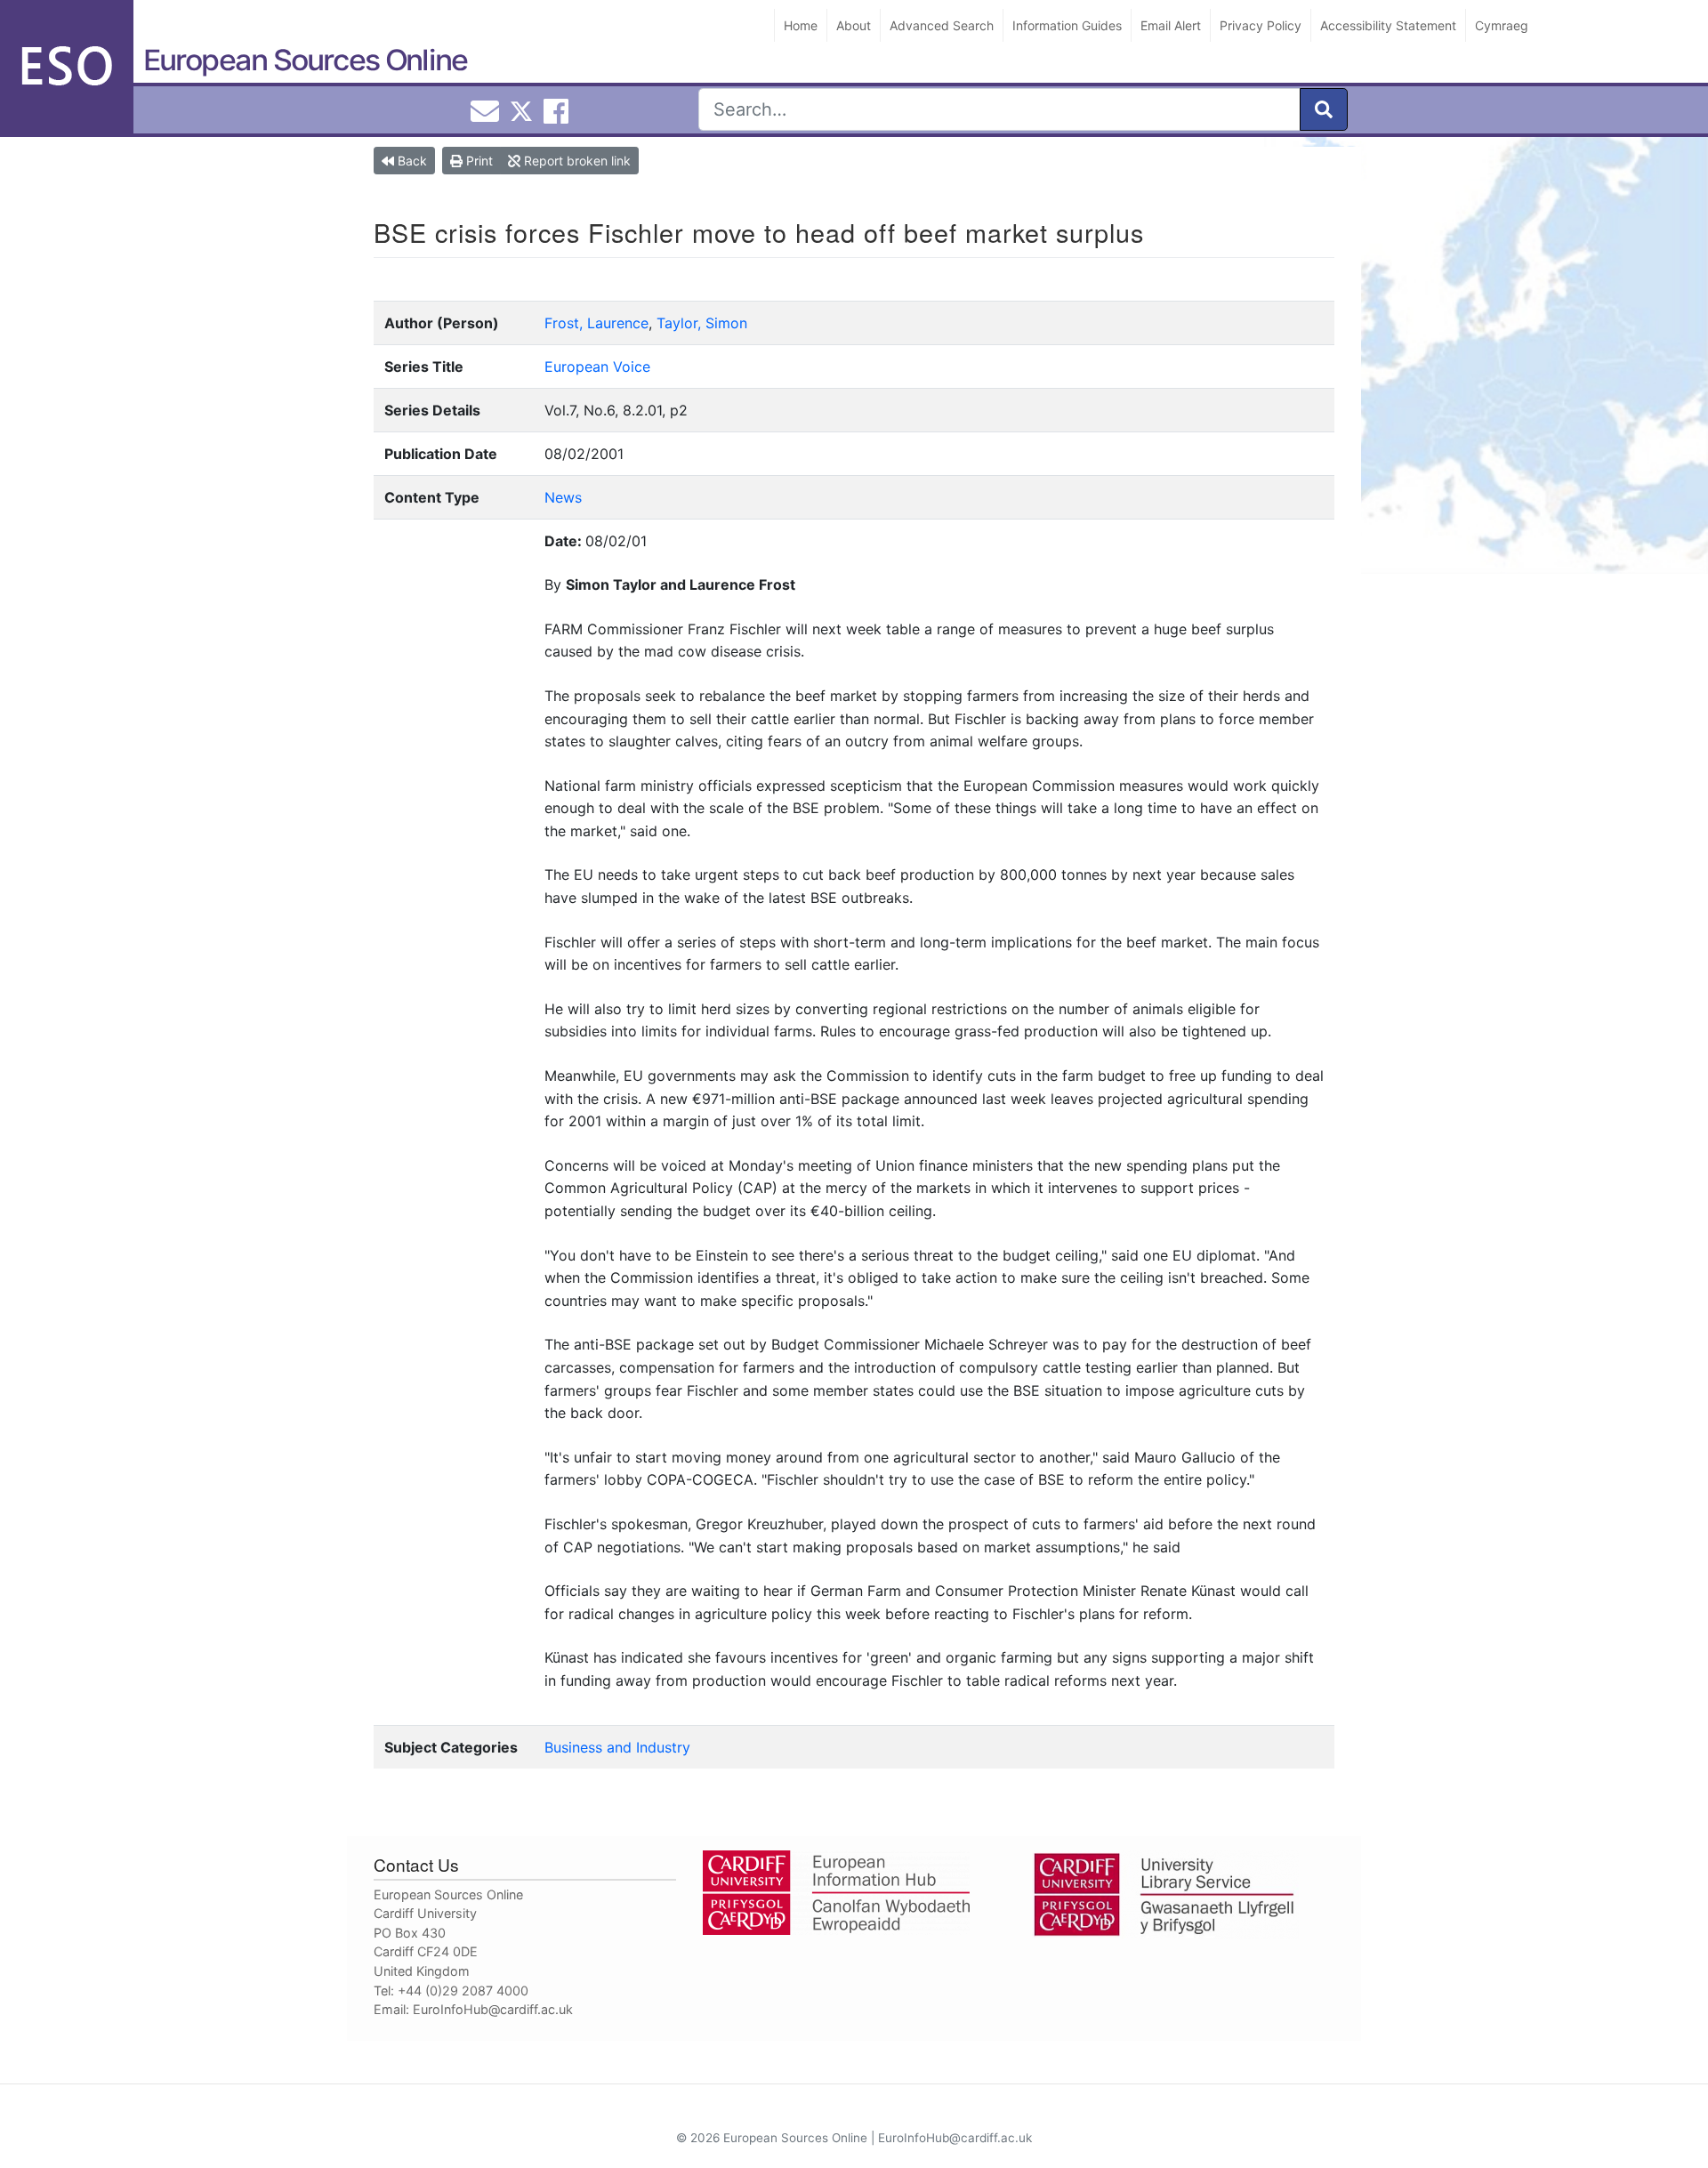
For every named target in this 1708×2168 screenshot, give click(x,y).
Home (801, 25)
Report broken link (576, 161)
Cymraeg (1502, 25)
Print (478, 161)
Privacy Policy (1261, 25)
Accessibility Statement (1388, 25)
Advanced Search (942, 25)
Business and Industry (617, 1747)
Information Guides (1067, 25)
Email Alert (1171, 25)
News (563, 497)
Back (411, 161)
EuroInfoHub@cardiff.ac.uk (493, 2009)
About (854, 25)
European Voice (597, 367)
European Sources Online (305, 60)
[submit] (1324, 109)
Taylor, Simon (702, 323)
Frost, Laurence (596, 323)
